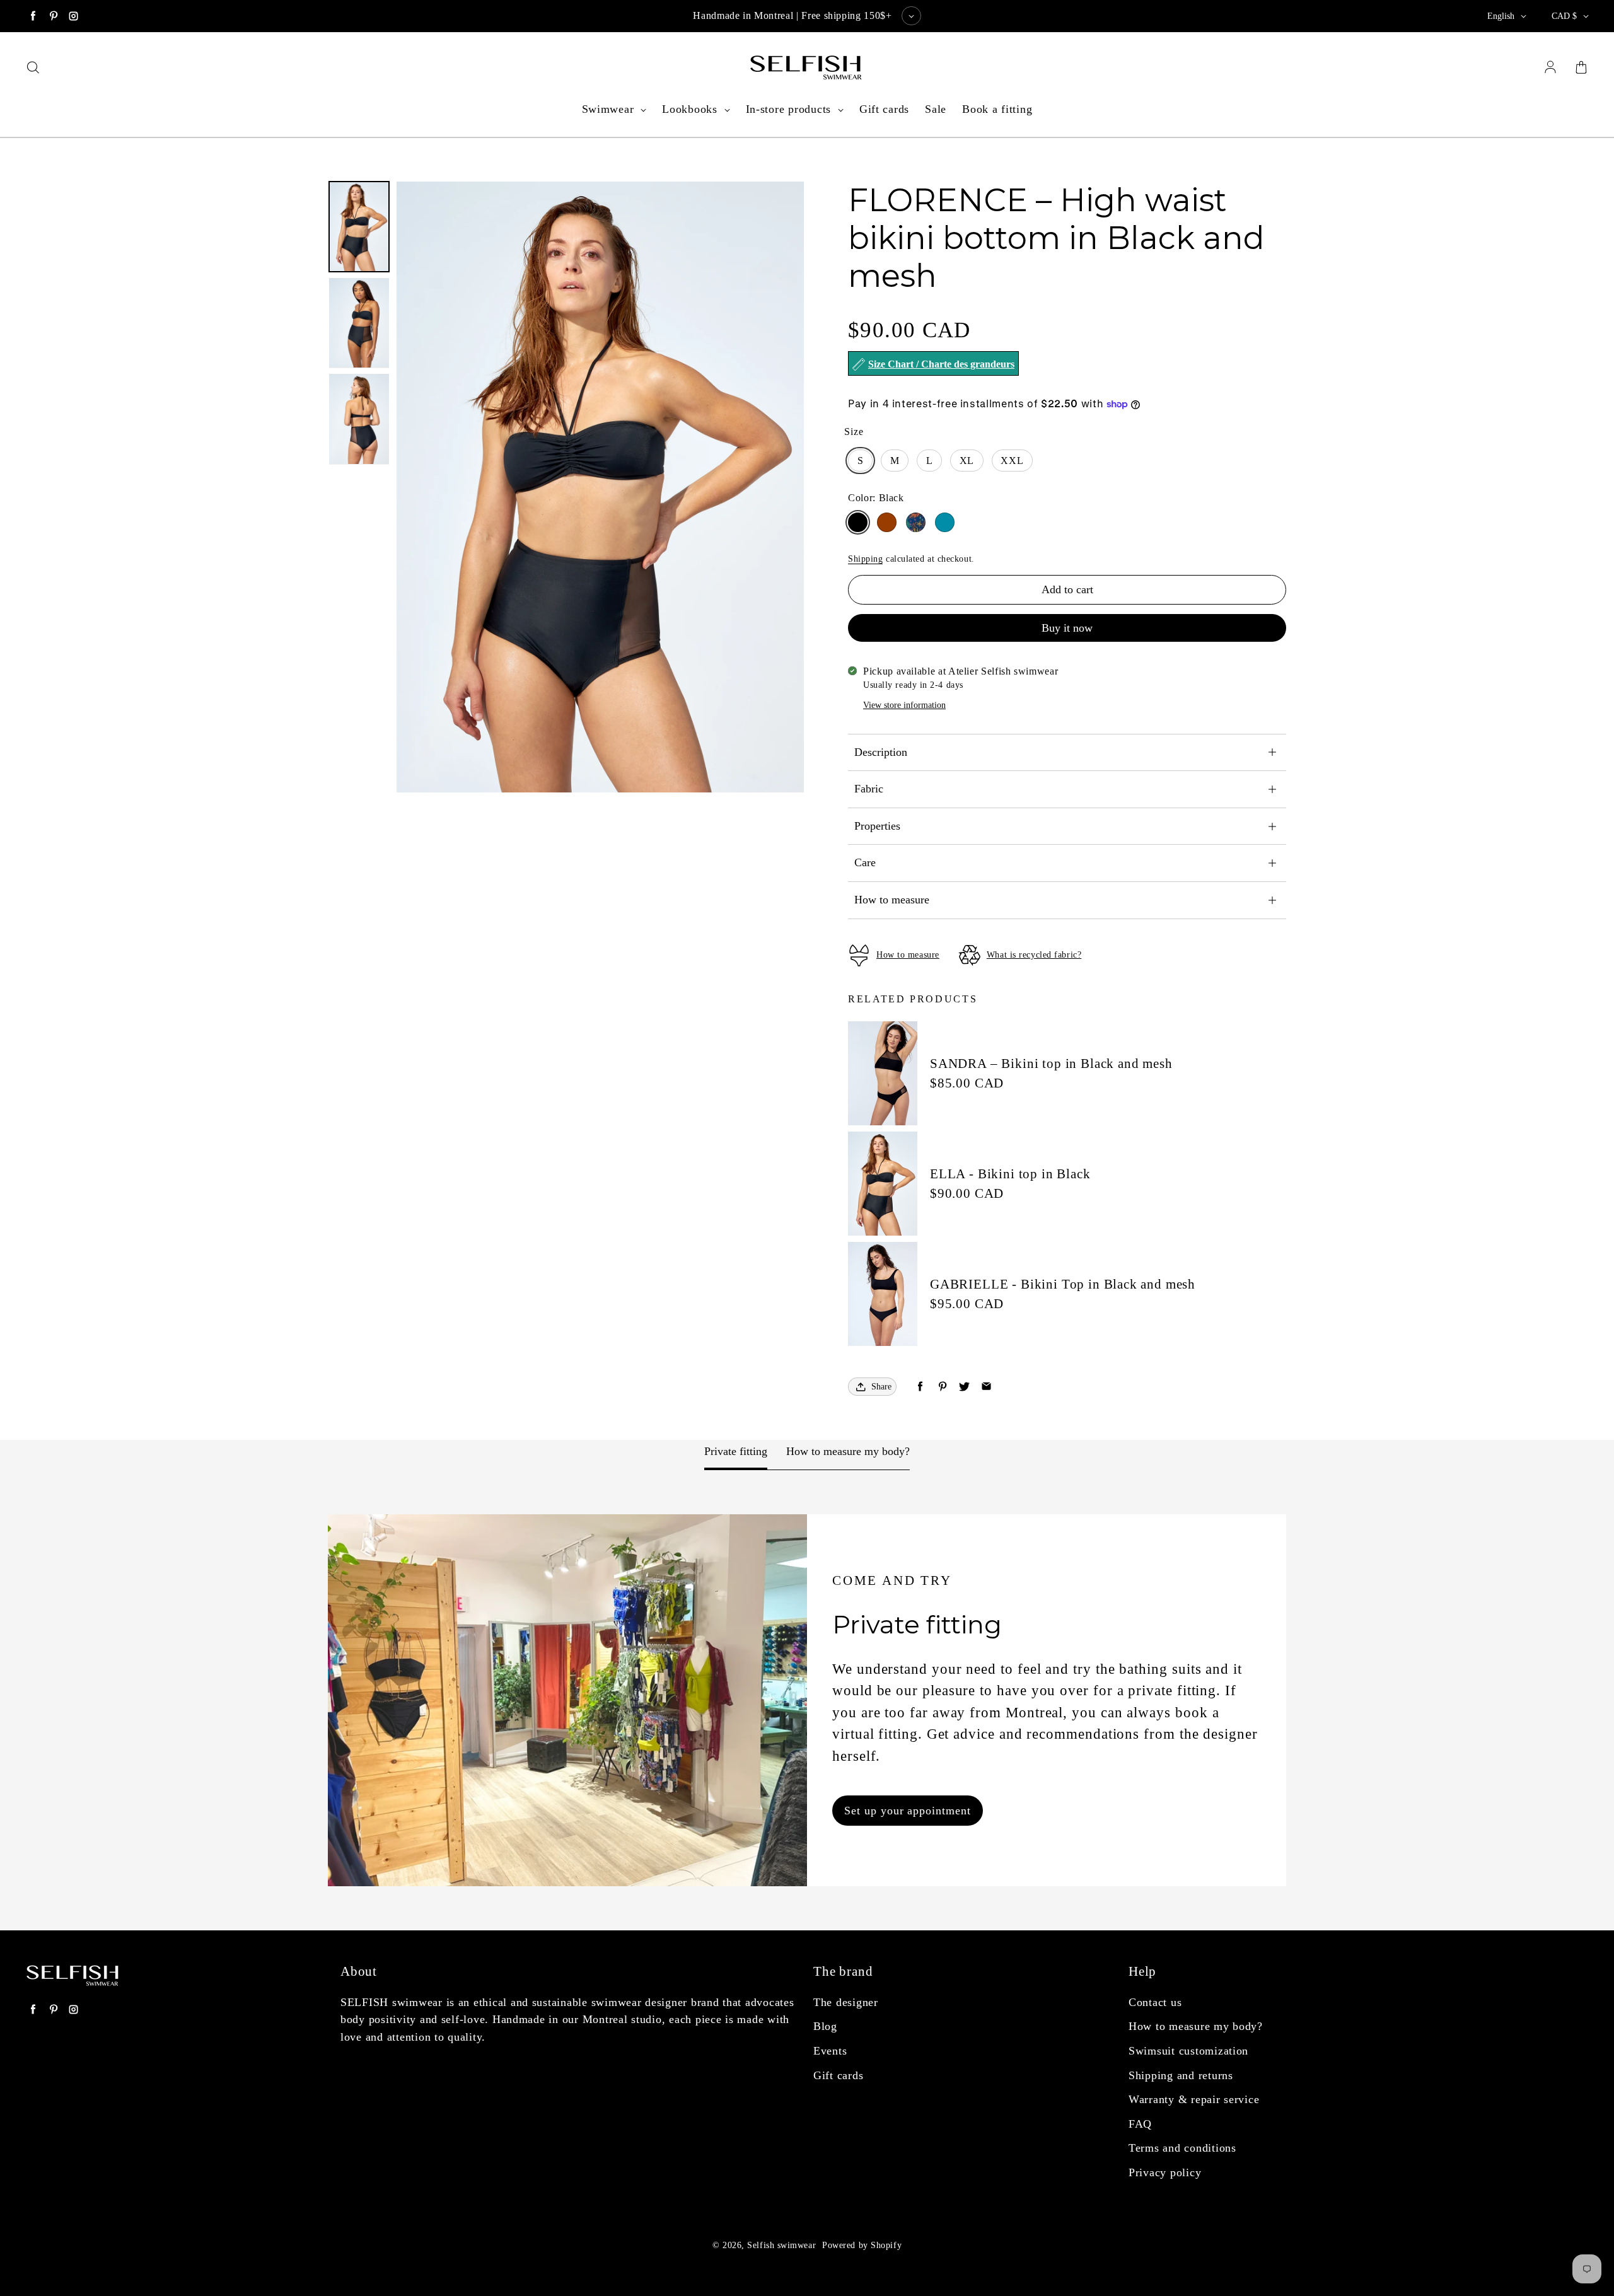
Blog (825, 2026)
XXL (1012, 461)
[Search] (33, 68)
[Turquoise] (945, 522)
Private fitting (736, 1451)
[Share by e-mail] (986, 1387)
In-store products (790, 109)
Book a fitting (997, 109)
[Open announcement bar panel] (911, 16)
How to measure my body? (848, 1451)
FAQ (1140, 2124)
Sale (936, 109)
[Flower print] (916, 522)
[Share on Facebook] (920, 1387)
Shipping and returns (1181, 2075)
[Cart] (1581, 68)
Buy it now (1067, 628)
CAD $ (1564, 16)
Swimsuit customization (1188, 2051)
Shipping (865, 559)
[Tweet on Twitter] (964, 1387)
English (1501, 16)
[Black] (858, 522)
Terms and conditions (1182, 2148)
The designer (846, 2002)
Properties (877, 826)
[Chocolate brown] (887, 522)
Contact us (1155, 2002)
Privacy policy (1165, 2172)
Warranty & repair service (1194, 2099)
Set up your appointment (907, 1811)
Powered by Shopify (862, 2245)
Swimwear (610, 109)
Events (830, 2051)
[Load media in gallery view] (359, 227)
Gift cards (884, 109)
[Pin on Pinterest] (942, 1387)
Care (865, 862)
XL (967, 461)
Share (881, 1387)
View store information (904, 705)
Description (881, 752)
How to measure (892, 900)
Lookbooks (691, 109)
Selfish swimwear (781, 2245)
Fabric (869, 789)
